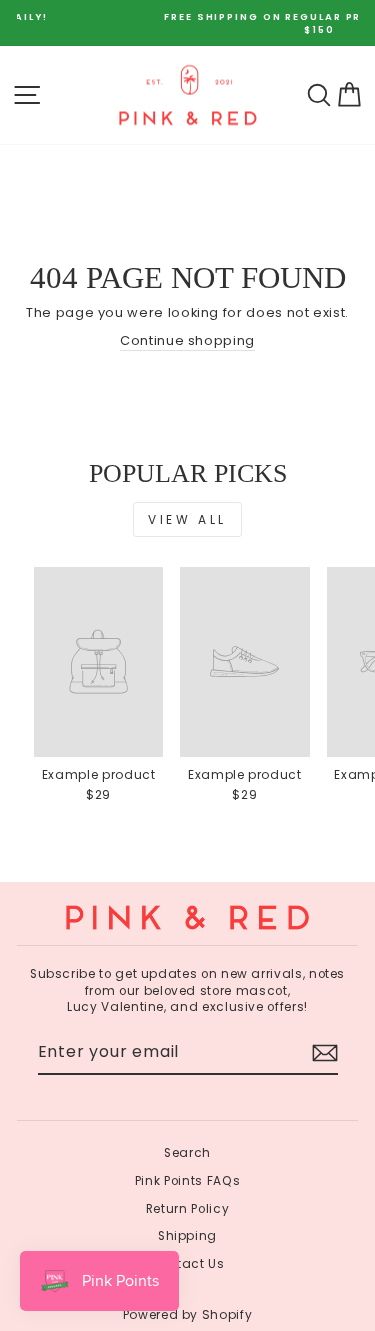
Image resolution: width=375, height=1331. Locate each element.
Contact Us (187, 1264)
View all (187, 519)
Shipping (187, 1236)
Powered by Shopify (188, 1314)
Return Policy (187, 1209)
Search (187, 1153)
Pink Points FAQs (187, 1181)
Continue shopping (187, 341)
